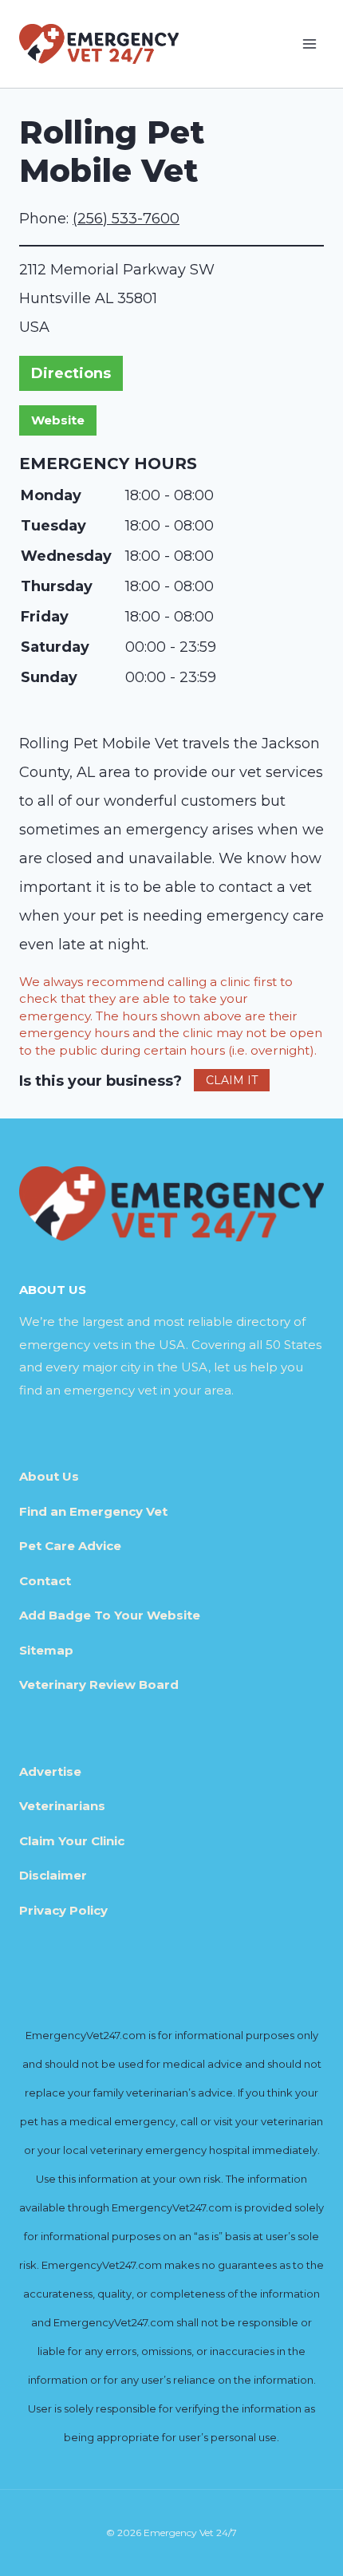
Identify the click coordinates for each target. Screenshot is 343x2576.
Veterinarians (62, 1806)
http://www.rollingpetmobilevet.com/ (58, 420)
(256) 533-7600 (126, 219)
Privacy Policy (63, 1910)
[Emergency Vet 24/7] (99, 43)
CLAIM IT (232, 1080)
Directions (71, 373)
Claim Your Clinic (72, 1841)
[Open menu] (309, 43)
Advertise (50, 1771)
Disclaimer (53, 1875)
